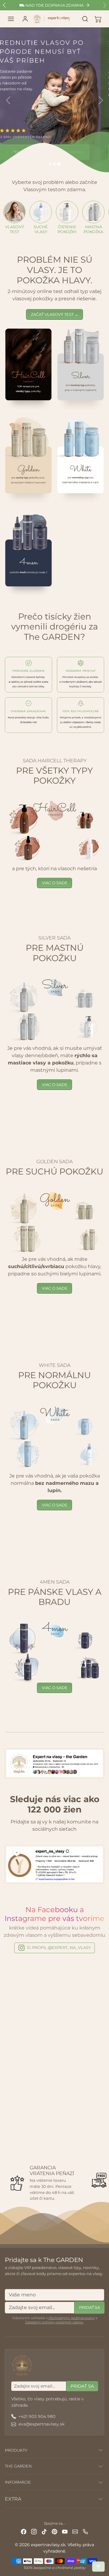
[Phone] (85, 2531)
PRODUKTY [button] (16, 2450)
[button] (11, 19)
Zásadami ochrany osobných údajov (54, 2322)
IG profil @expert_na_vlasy (59, 1947)
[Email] (75, 2531)
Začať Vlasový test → (55, 314)
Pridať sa (89, 2307)
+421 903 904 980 (37, 2416)
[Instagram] (34, 2531)
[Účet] (25, 19)
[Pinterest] (54, 2531)
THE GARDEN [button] (18, 2466)
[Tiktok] (44, 2531)
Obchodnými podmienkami (71, 2318)
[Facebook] (24, 2531)
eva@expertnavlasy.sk (41, 2424)
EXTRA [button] (13, 2499)
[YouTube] (65, 2531)
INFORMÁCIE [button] (18, 2482)
